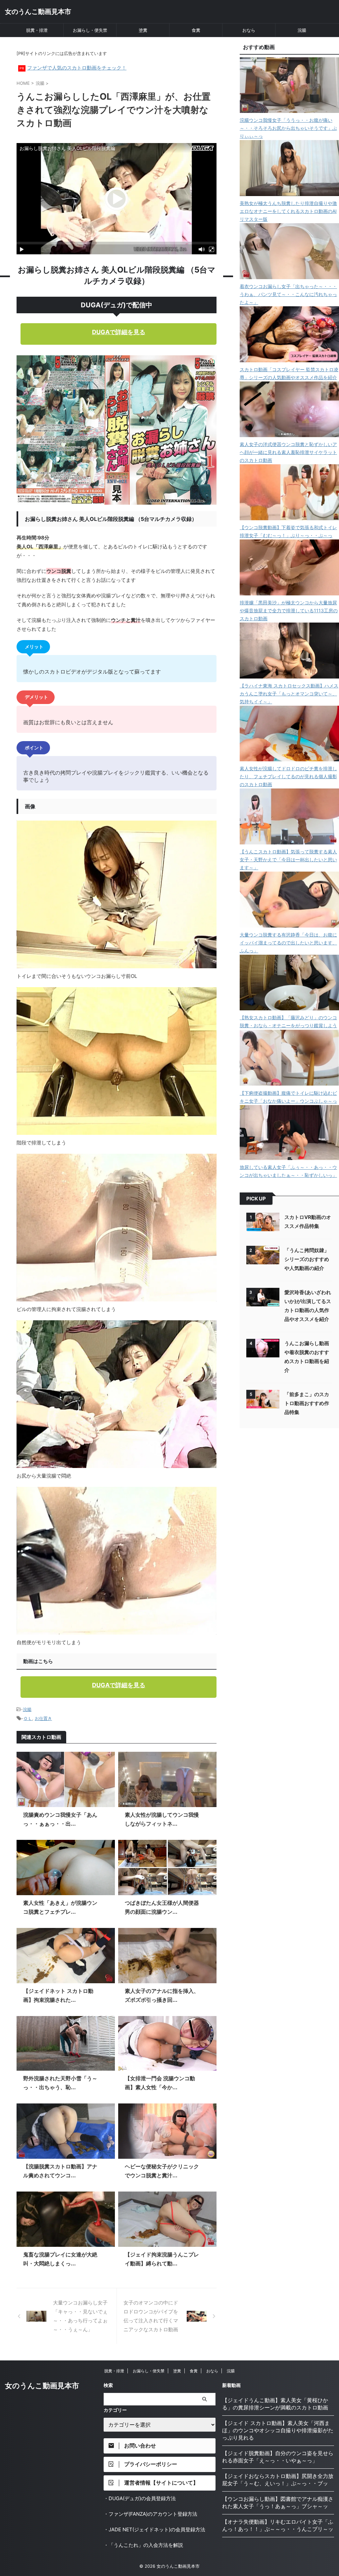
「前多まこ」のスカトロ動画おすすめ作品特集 (307, 1403)
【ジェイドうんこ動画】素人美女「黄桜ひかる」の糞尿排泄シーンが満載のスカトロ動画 (275, 2404)
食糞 (196, 30)
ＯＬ (28, 1718)
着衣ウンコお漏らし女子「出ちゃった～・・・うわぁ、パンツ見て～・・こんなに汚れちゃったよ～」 (288, 294)
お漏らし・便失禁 (90, 30)
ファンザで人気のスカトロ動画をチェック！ (77, 68)
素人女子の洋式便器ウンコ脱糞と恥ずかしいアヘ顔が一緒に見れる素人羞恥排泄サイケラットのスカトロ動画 (288, 452)
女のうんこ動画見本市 (38, 12)
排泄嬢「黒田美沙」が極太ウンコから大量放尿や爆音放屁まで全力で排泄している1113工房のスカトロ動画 (289, 610)
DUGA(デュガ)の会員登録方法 (142, 2498)
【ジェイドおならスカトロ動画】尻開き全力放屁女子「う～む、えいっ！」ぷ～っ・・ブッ (278, 2480)
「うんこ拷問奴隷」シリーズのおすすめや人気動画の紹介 (307, 1259)
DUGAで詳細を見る (119, 332)
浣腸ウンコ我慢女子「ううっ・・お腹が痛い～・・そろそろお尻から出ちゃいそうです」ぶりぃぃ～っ (288, 128)
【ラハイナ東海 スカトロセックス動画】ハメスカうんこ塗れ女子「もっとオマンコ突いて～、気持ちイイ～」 (289, 694)
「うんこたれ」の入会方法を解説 (146, 2545)
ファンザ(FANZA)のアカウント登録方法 (153, 2514)
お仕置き (43, 1718)
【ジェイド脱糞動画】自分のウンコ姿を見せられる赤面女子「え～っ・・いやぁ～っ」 (278, 2457)
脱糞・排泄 (37, 30)
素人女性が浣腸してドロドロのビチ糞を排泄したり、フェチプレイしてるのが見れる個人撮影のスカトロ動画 (288, 776)
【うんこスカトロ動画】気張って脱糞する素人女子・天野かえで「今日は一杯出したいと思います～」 (288, 859)
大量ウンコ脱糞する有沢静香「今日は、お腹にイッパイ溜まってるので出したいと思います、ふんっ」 (288, 943)
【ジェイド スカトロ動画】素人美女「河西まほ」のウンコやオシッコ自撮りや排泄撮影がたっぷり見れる (278, 2430)
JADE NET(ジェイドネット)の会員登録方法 (157, 2529)
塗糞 (143, 30)
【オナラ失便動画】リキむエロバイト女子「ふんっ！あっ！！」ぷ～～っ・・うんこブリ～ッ (278, 2525)
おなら (249, 30)
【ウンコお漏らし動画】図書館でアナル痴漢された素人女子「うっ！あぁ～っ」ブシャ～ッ (278, 2502)
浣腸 (302, 30)
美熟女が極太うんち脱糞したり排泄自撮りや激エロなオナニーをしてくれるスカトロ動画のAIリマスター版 (288, 211)
